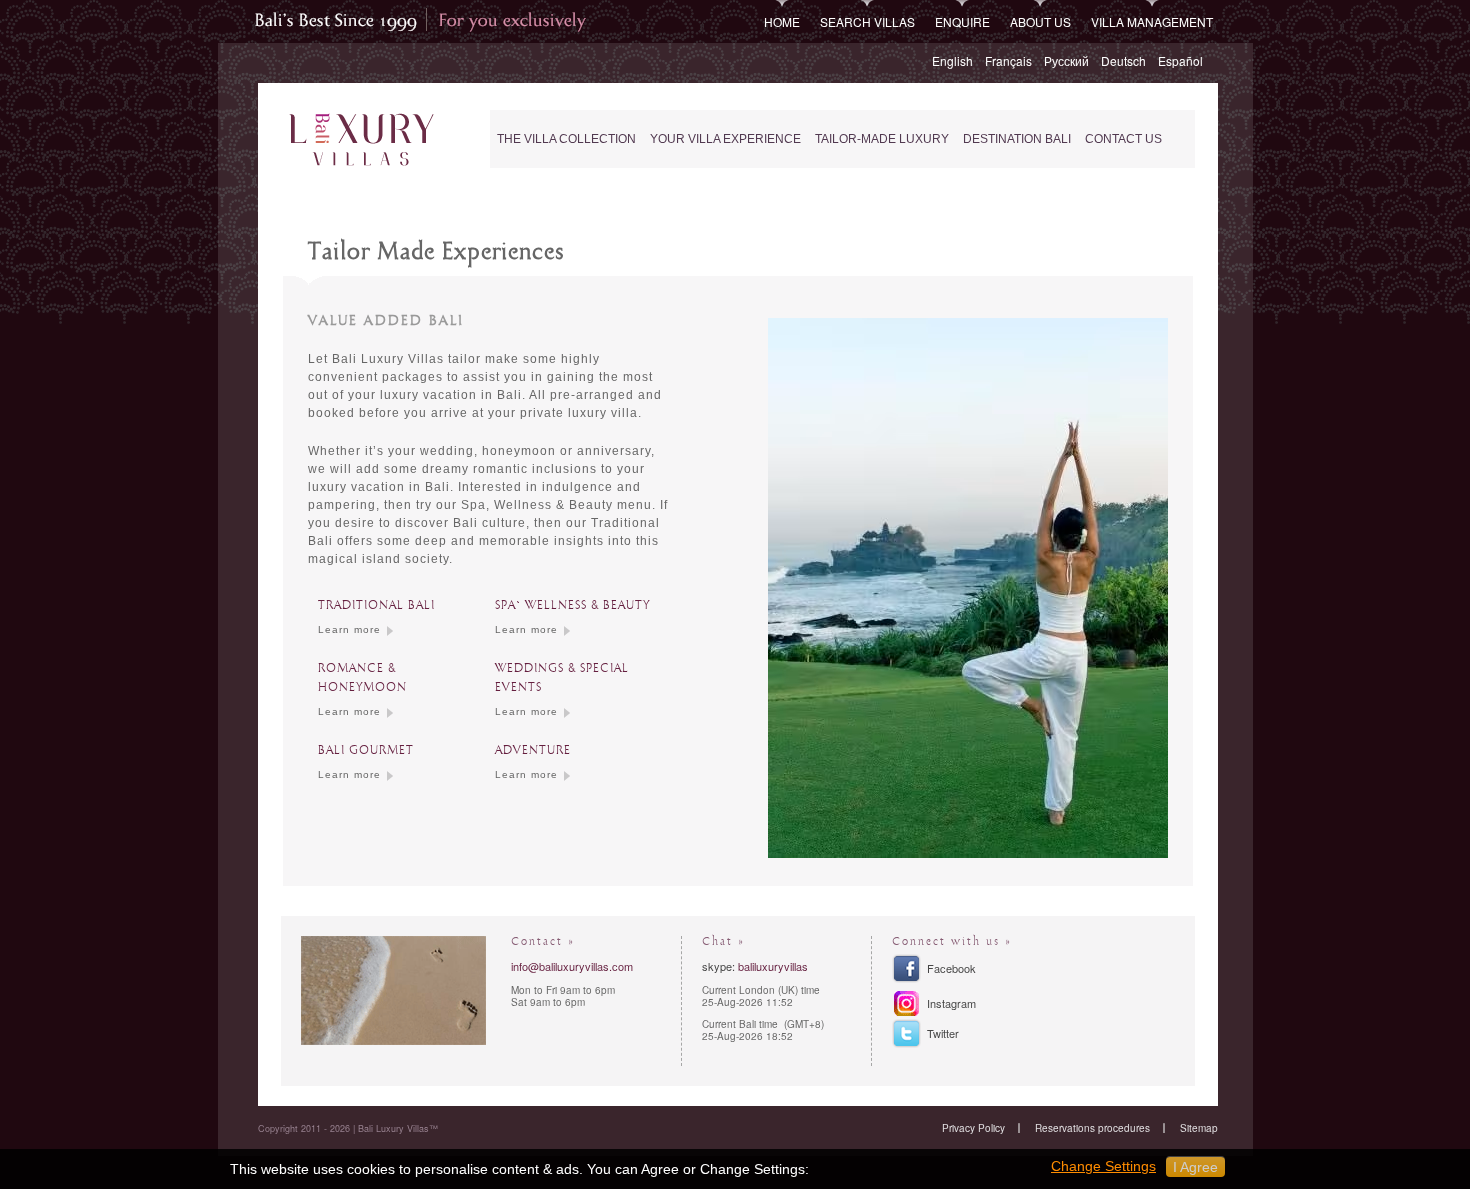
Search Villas (867, 21)
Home (782, 21)
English (952, 60)
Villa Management (1152, 21)
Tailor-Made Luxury (882, 139)
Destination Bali (1017, 139)
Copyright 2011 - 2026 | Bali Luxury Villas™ (348, 1128)
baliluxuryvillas (773, 966)
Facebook (951, 968)
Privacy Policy (973, 1128)
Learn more (349, 629)
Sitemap (1199, 1128)
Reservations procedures (1092, 1128)
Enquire (962, 21)
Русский (1066, 60)
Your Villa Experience (725, 139)
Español (1180, 60)
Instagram (951, 1003)
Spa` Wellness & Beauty (572, 605)
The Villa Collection (566, 139)
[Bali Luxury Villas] (361, 140)
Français (1008, 60)
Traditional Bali (376, 605)
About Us (1040, 21)
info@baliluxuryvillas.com (572, 966)
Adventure (533, 750)
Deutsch (1123, 60)
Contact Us (1123, 139)
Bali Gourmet (366, 750)
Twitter (943, 1033)
